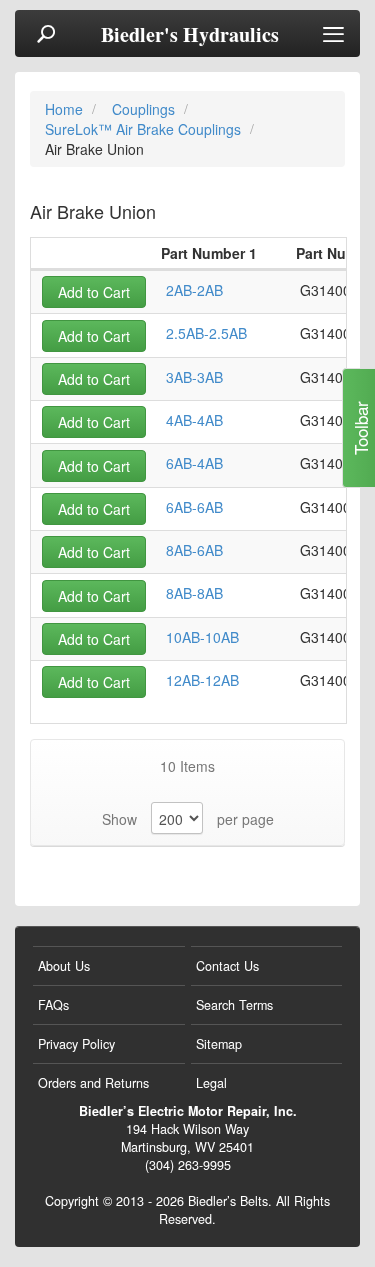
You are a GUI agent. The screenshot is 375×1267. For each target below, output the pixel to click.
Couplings (145, 109)
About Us (64, 966)
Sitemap (219, 1044)
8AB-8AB (194, 593)
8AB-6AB (194, 550)
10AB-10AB (202, 637)
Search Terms (234, 1005)
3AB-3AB (194, 377)
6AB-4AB (194, 463)
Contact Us (227, 966)
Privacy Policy (76, 1044)
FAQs (53, 1005)
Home (66, 109)
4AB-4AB (194, 420)
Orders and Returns (93, 1083)
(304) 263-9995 (188, 1165)
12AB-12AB (202, 680)
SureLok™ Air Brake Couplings (145, 129)
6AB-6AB (194, 507)
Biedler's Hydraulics (190, 35)
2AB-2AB (194, 290)
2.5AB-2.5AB (206, 333)
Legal (211, 1083)
